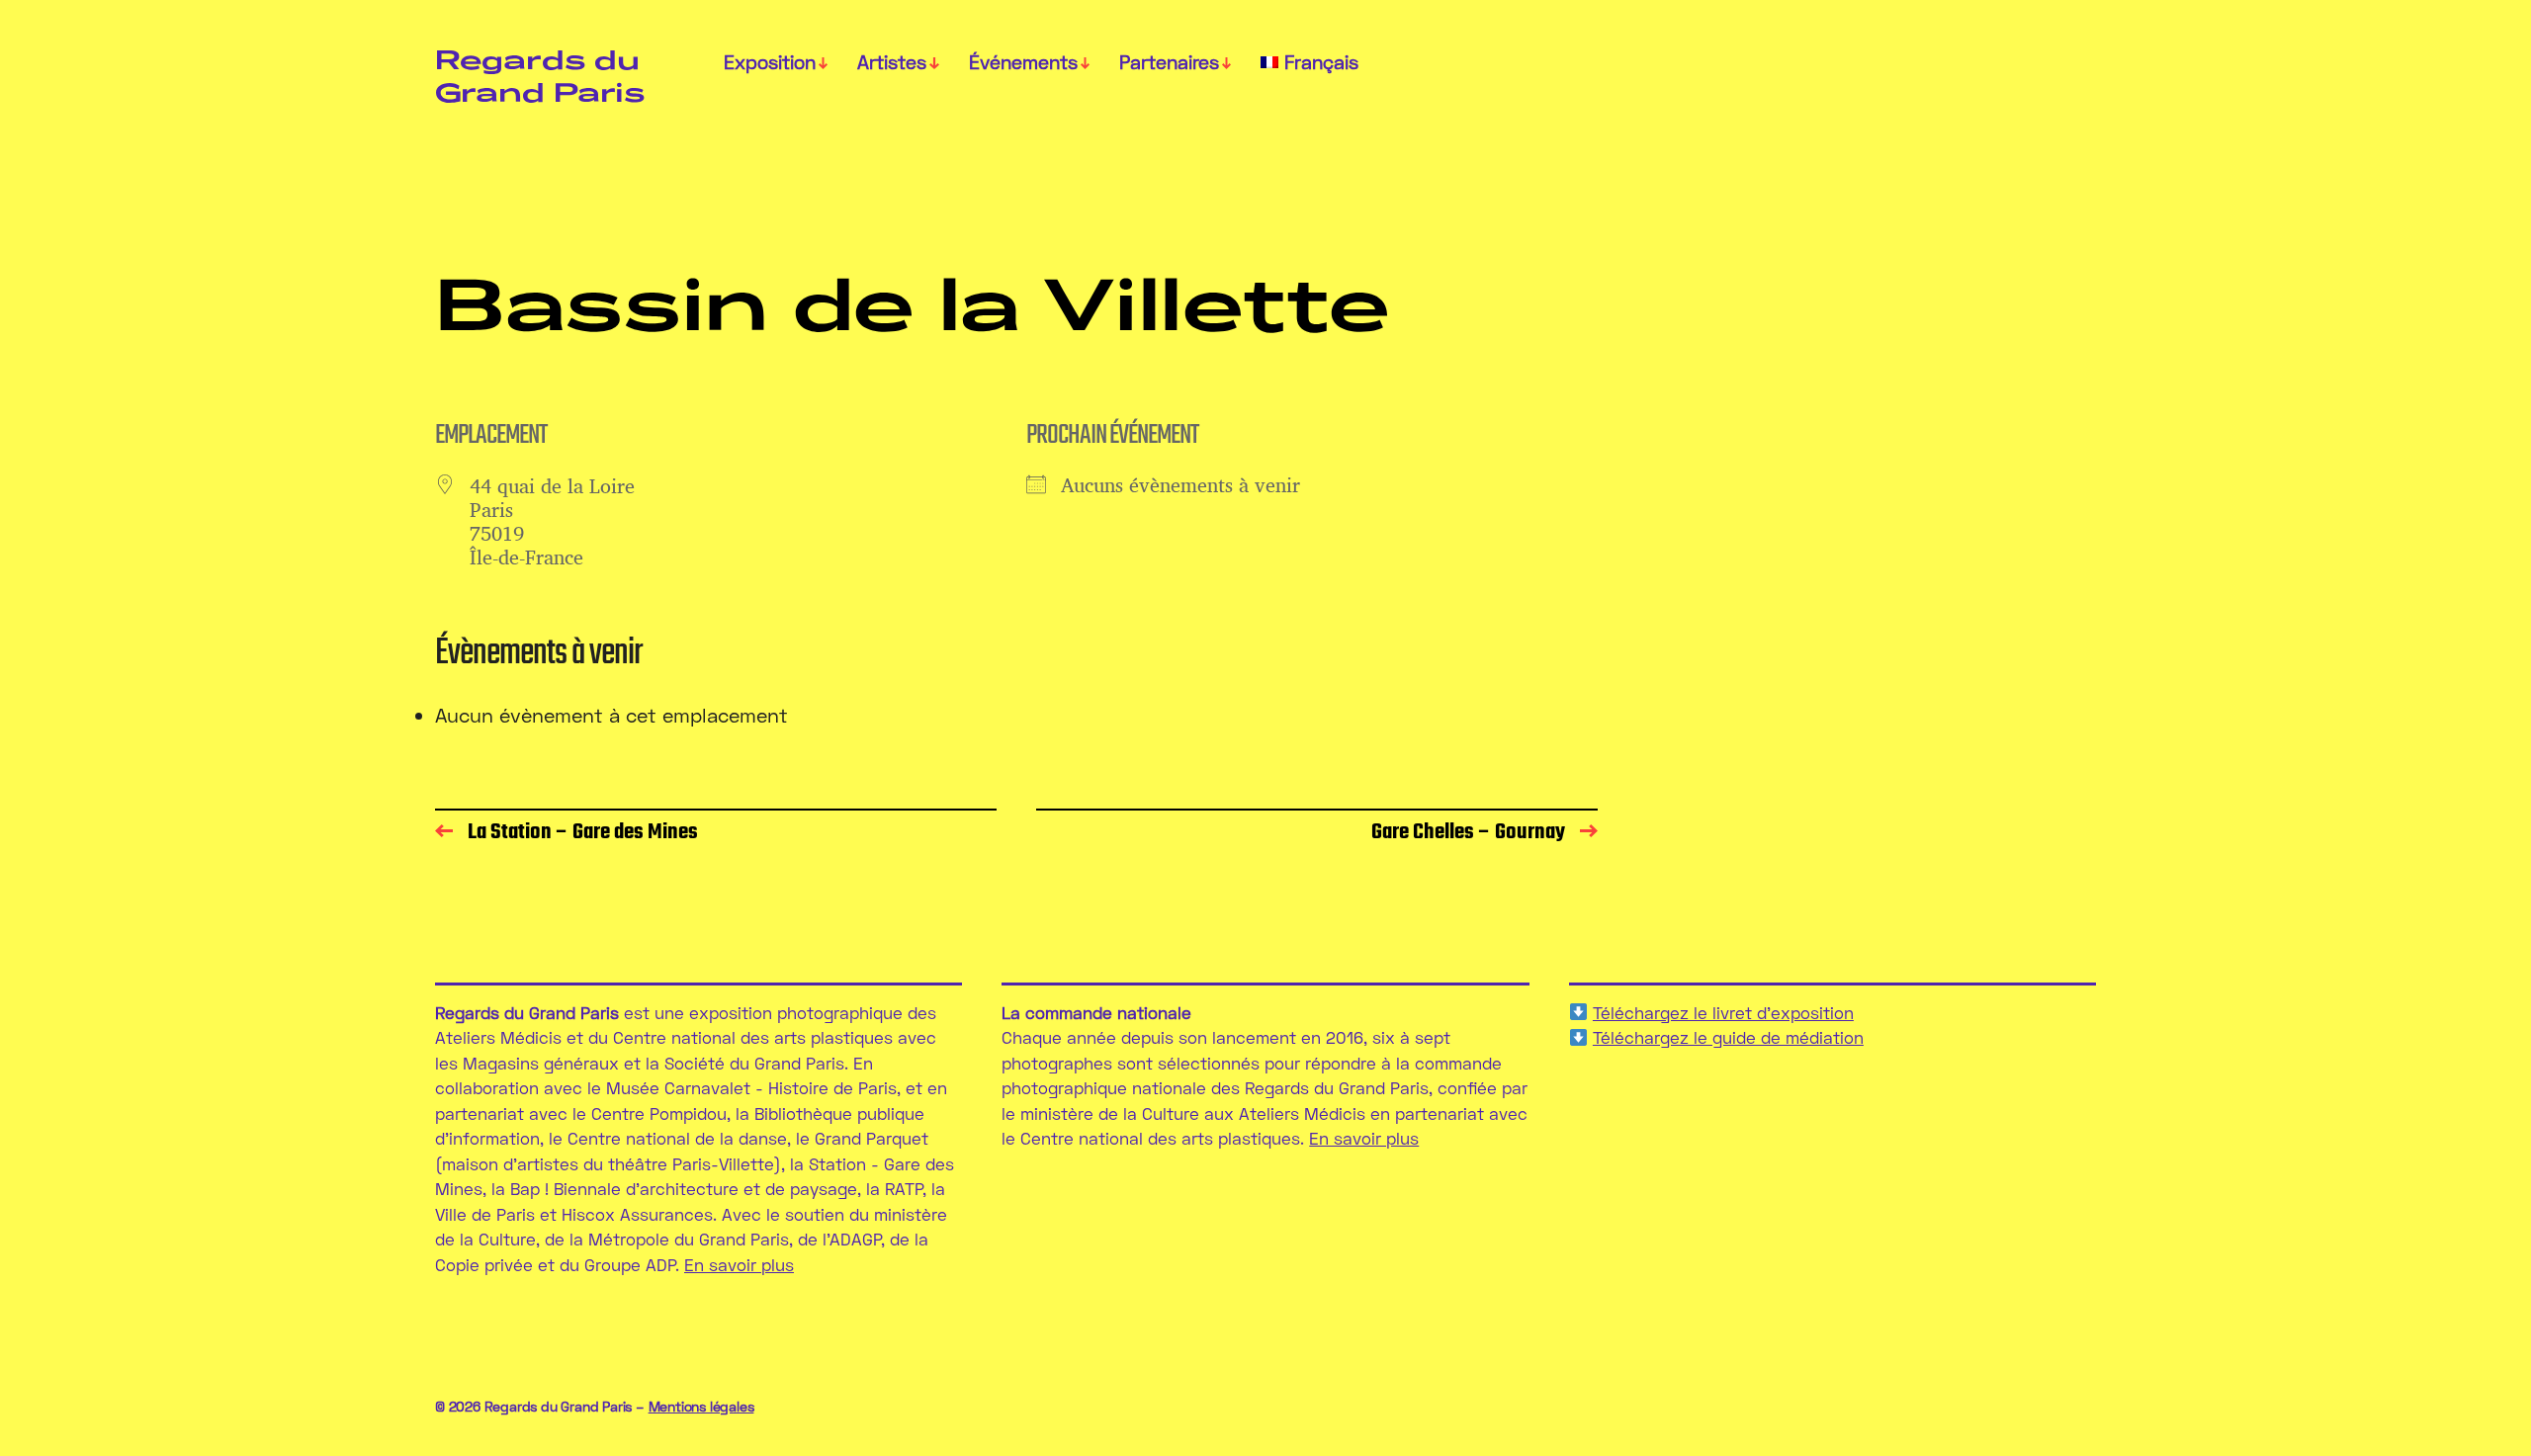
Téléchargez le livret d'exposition (1723, 1013)
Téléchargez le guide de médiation (1728, 1037)
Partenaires (1169, 62)
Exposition (770, 62)
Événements (1023, 62)
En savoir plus (739, 1265)
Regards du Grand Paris (540, 75)
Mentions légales (701, 1406)
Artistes (892, 62)
